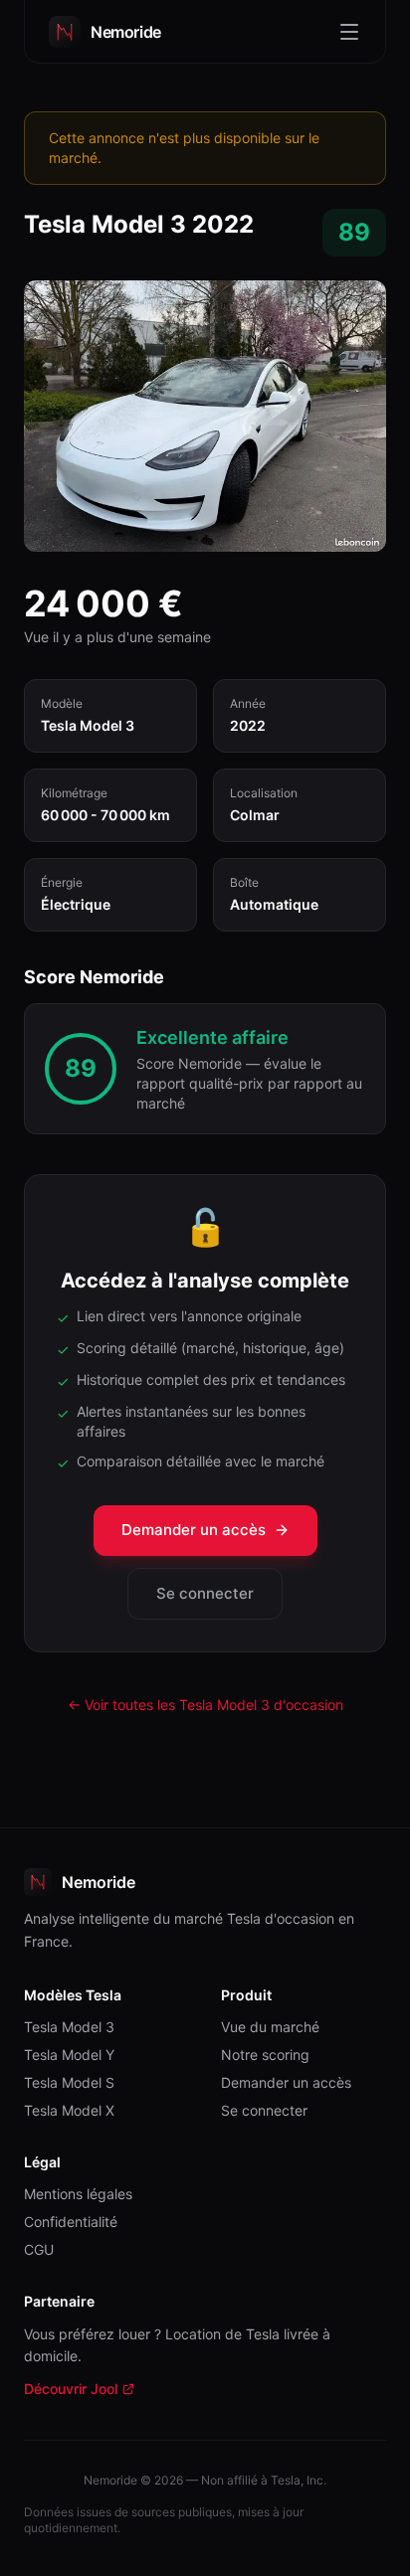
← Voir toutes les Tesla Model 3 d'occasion (205, 1705)
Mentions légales (78, 2194)
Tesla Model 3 (69, 2027)
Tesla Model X (69, 2110)
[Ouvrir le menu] (349, 32)
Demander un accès (194, 1530)
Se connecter (205, 1593)
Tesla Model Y (69, 2055)
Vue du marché (270, 2027)
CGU (39, 2249)
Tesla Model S (69, 2082)
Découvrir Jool (80, 2390)
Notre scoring (265, 2055)
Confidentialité (71, 2222)
